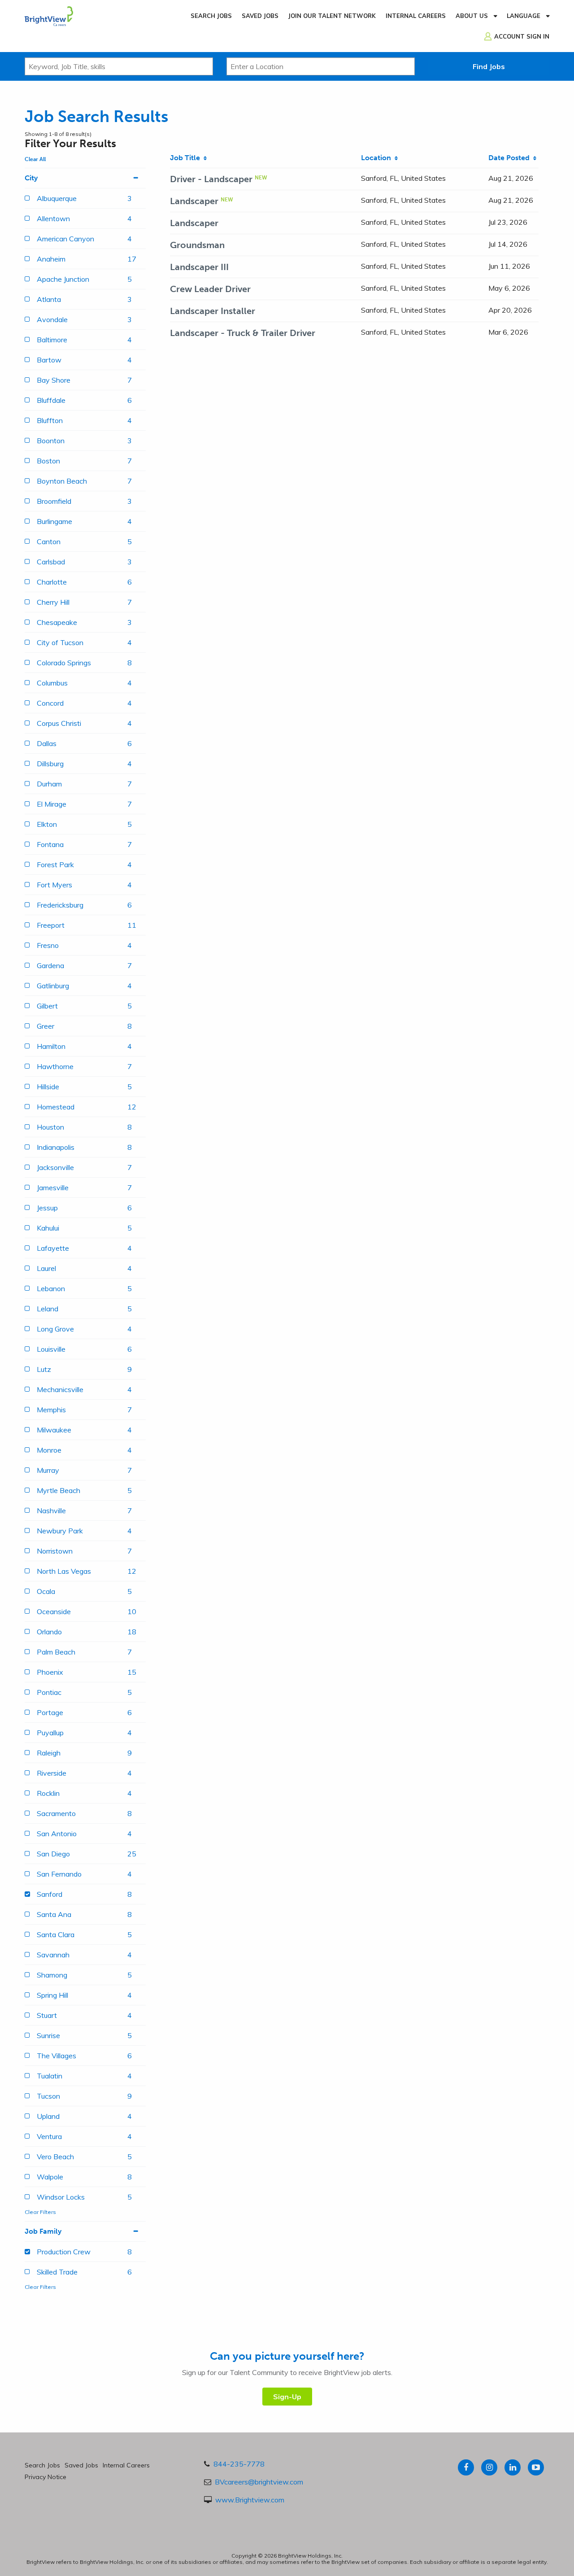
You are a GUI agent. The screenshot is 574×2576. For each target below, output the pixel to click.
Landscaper (194, 201)
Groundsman (197, 245)
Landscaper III (199, 267)
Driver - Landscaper (211, 179)
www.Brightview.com (250, 2500)
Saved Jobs (260, 16)
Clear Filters (40, 2212)
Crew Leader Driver (210, 289)
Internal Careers (416, 16)
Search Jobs (211, 16)
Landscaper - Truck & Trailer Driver (243, 333)
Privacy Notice (46, 2477)
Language (524, 16)
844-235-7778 (239, 2464)
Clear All (35, 159)
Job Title (187, 158)
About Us (472, 16)
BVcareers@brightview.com (259, 2482)
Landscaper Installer (213, 311)
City (31, 178)
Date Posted (511, 158)
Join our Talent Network (332, 16)
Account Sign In (522, 36)
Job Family (43, 2231)
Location (378, 158)
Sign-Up (287, 2397)
